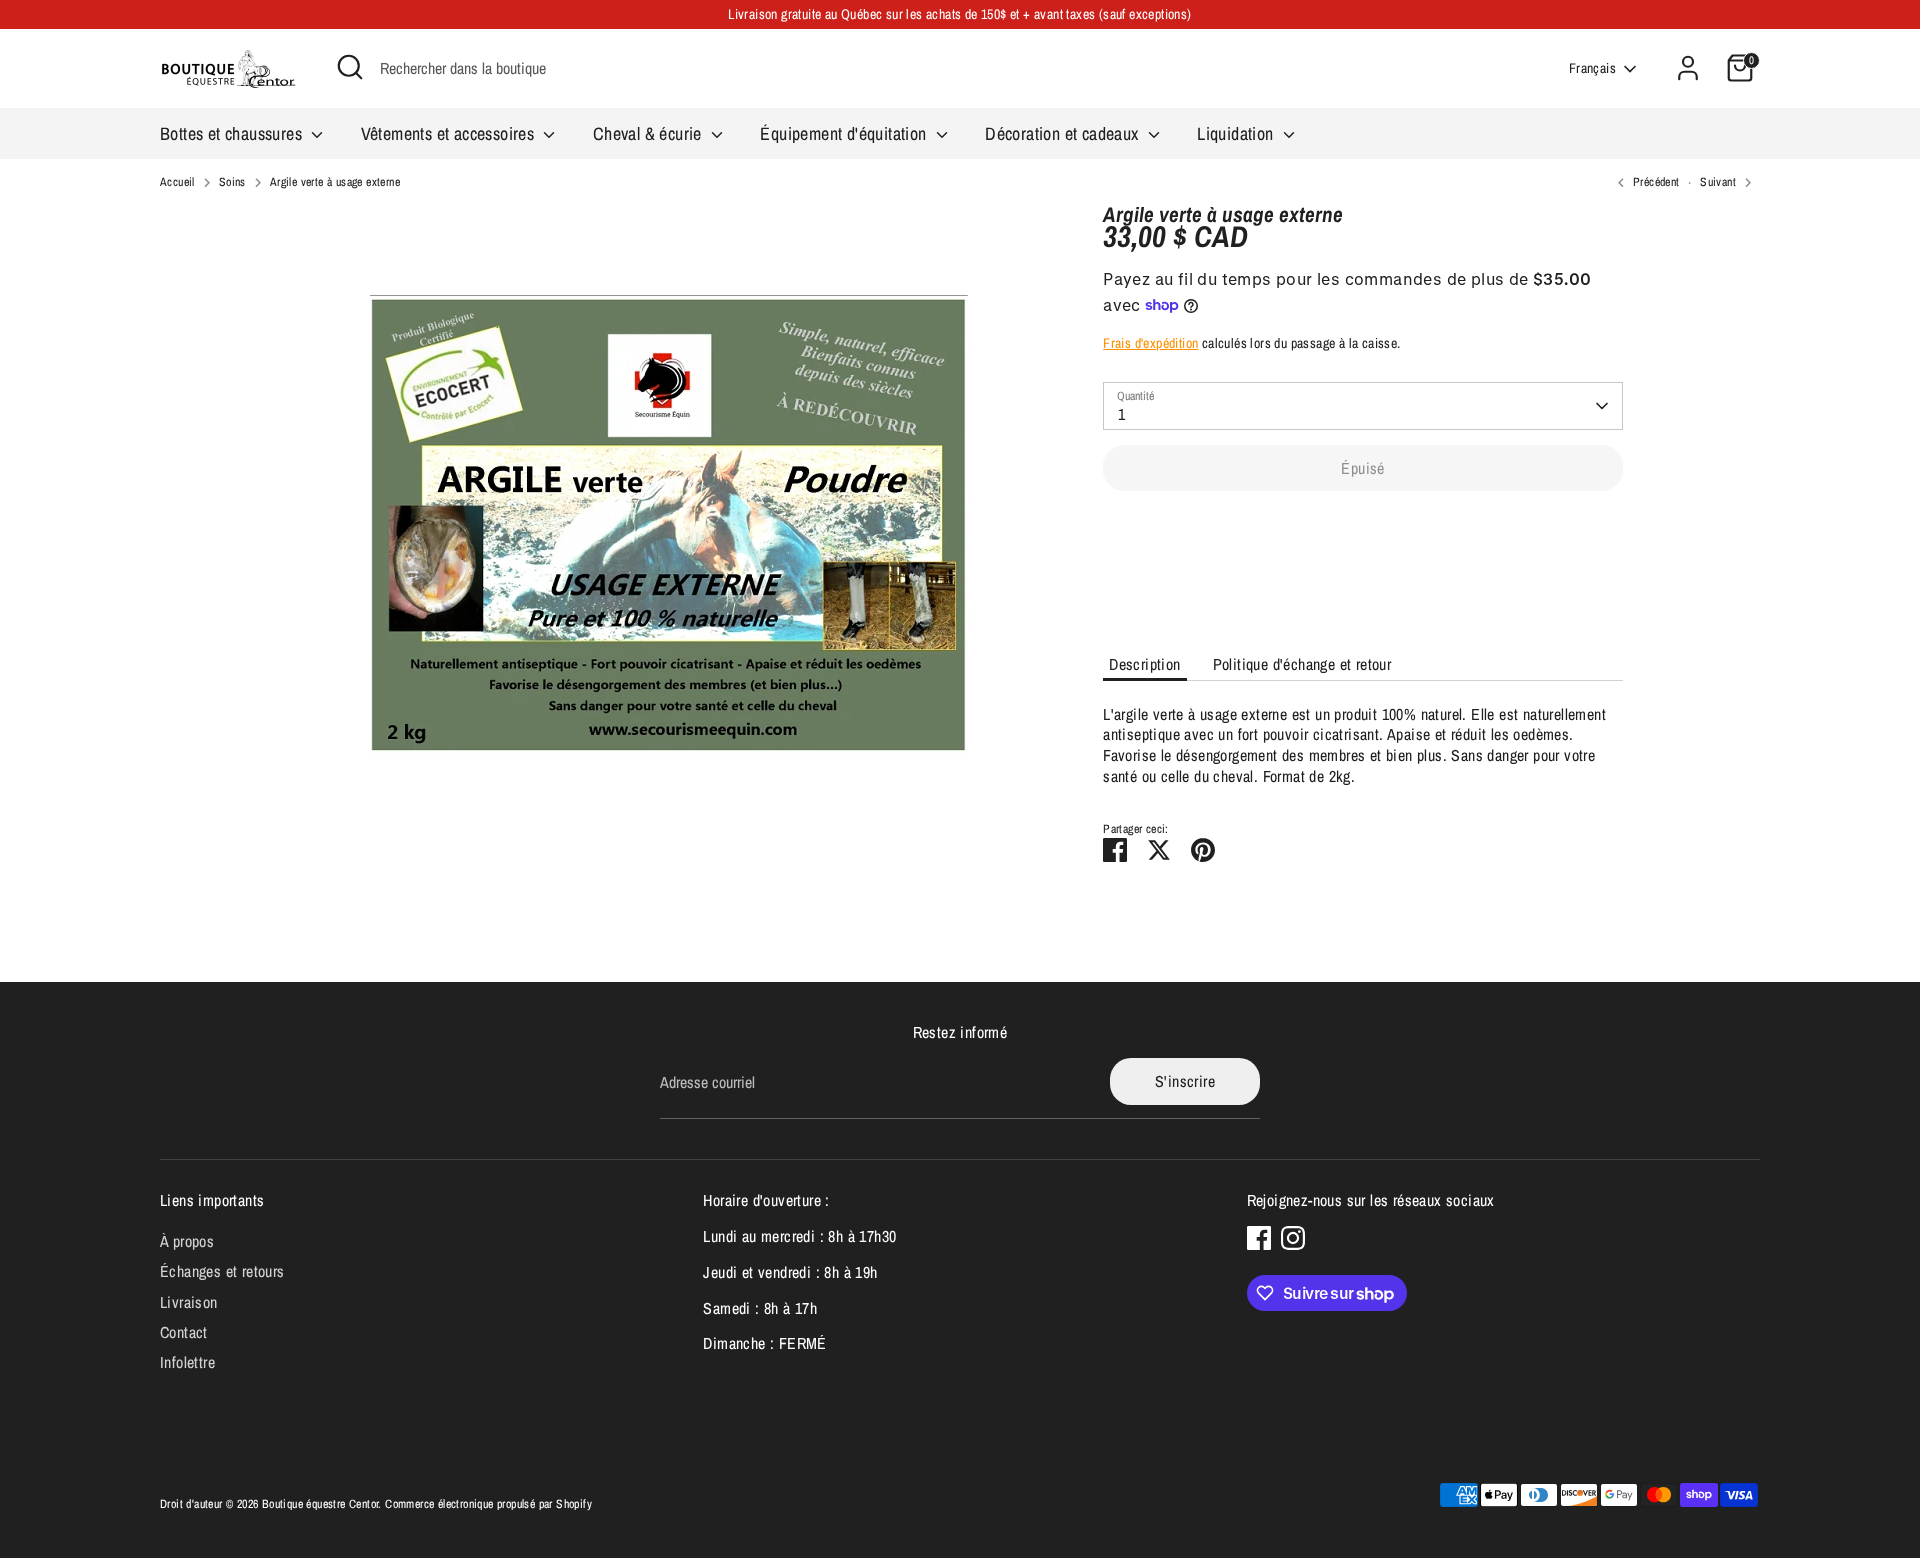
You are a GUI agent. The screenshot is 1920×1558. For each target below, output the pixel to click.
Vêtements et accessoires (450, 133)
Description (1144, 664)
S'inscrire (1185, 1081)
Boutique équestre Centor (320, 1504)
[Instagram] (1293, 1238)
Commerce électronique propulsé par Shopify (488, 1504)
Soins (232, 182)
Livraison (189, 1302)
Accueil (177, 182)
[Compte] (1688, 68)
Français (1592, 68)
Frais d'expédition (1150, 343)
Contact (184, 1332)
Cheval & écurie (649, 133)
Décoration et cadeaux (1064, 133)
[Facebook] (1259, 1238)
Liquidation (1237, 133)
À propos (187, 1241)
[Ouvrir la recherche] (350, 67)
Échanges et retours (222, 1271)
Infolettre (187, 1362)
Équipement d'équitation (845, 133)
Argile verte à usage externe (335, 182)
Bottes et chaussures (233, 133)
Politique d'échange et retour (1302, 664)
